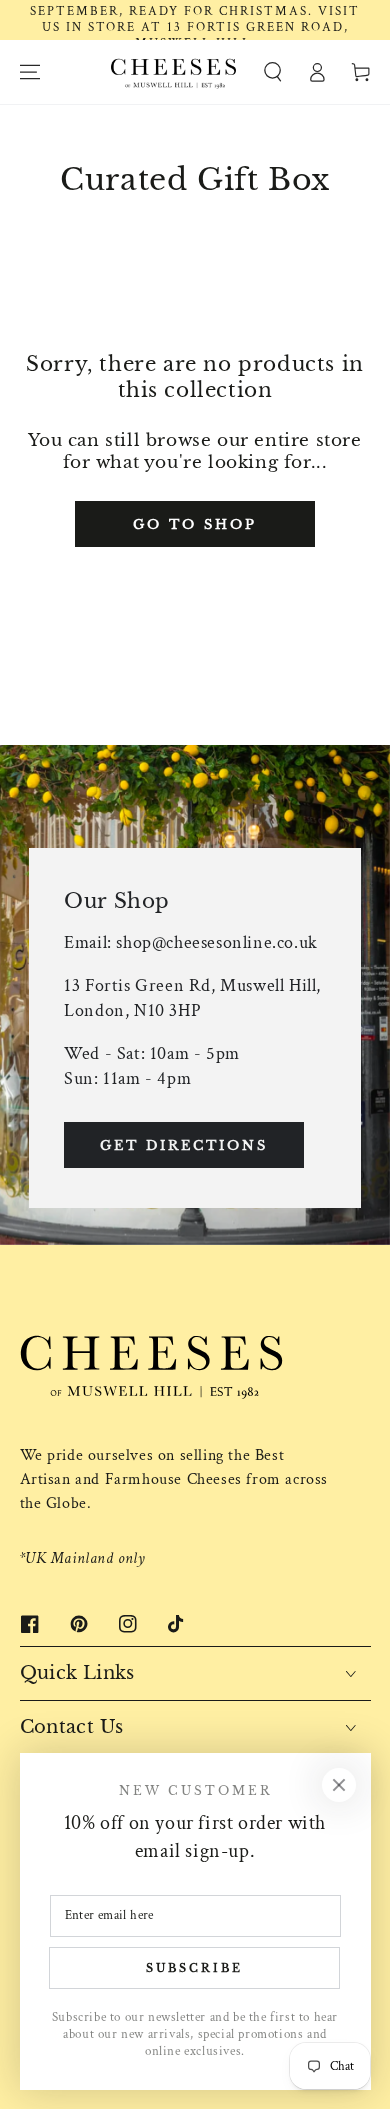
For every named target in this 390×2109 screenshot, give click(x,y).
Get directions (184, 1145)
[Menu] (30, 72)
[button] (273, 72)
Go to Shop (195, 524)
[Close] (339, 1785)
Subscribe (194, 1968)
